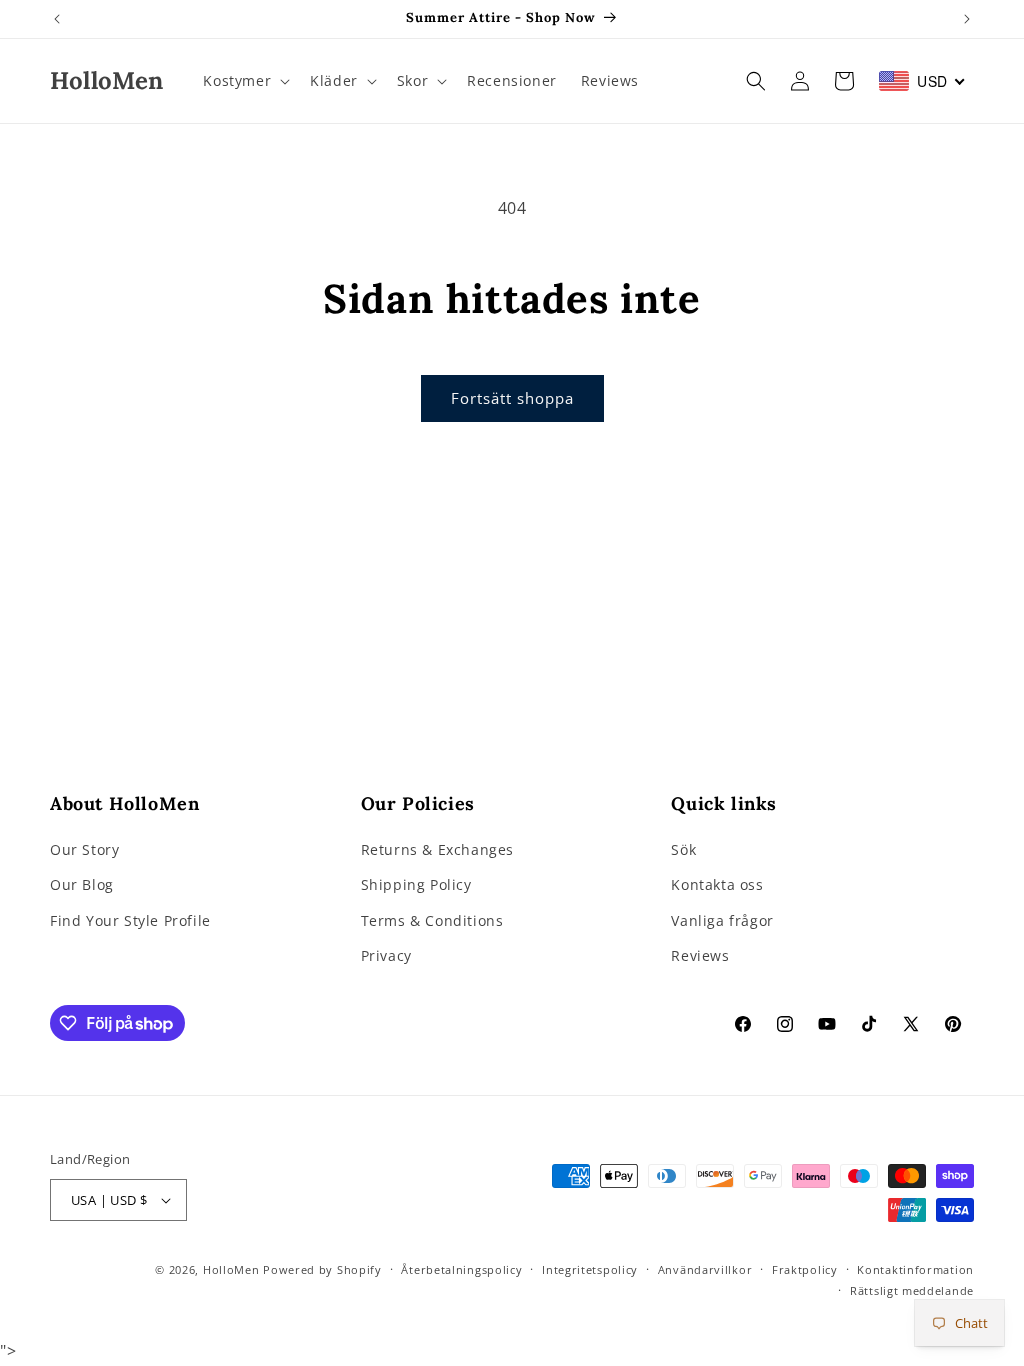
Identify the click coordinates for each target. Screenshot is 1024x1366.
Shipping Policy (416, 884)
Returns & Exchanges (437, 849)
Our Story (84, 849)
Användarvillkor (705, 1269)
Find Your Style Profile (130, 920)
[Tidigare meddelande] (57, 19)
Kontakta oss (717, 884)
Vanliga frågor (722, 920)
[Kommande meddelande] (967, 19)
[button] (244, 81)
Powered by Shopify (322, 1269)
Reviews (700, 955)
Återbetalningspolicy (461, 1269)
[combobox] (922, 81)
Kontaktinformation (915, 1269)
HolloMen (231, 1269)
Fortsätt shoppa (512, 398)
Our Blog (82, 884)
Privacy (386, 955)
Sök (683, 849)
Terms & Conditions (432, 920)
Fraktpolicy (805, 1269)
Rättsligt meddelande (912, 1290)
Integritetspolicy (590, 1269)
